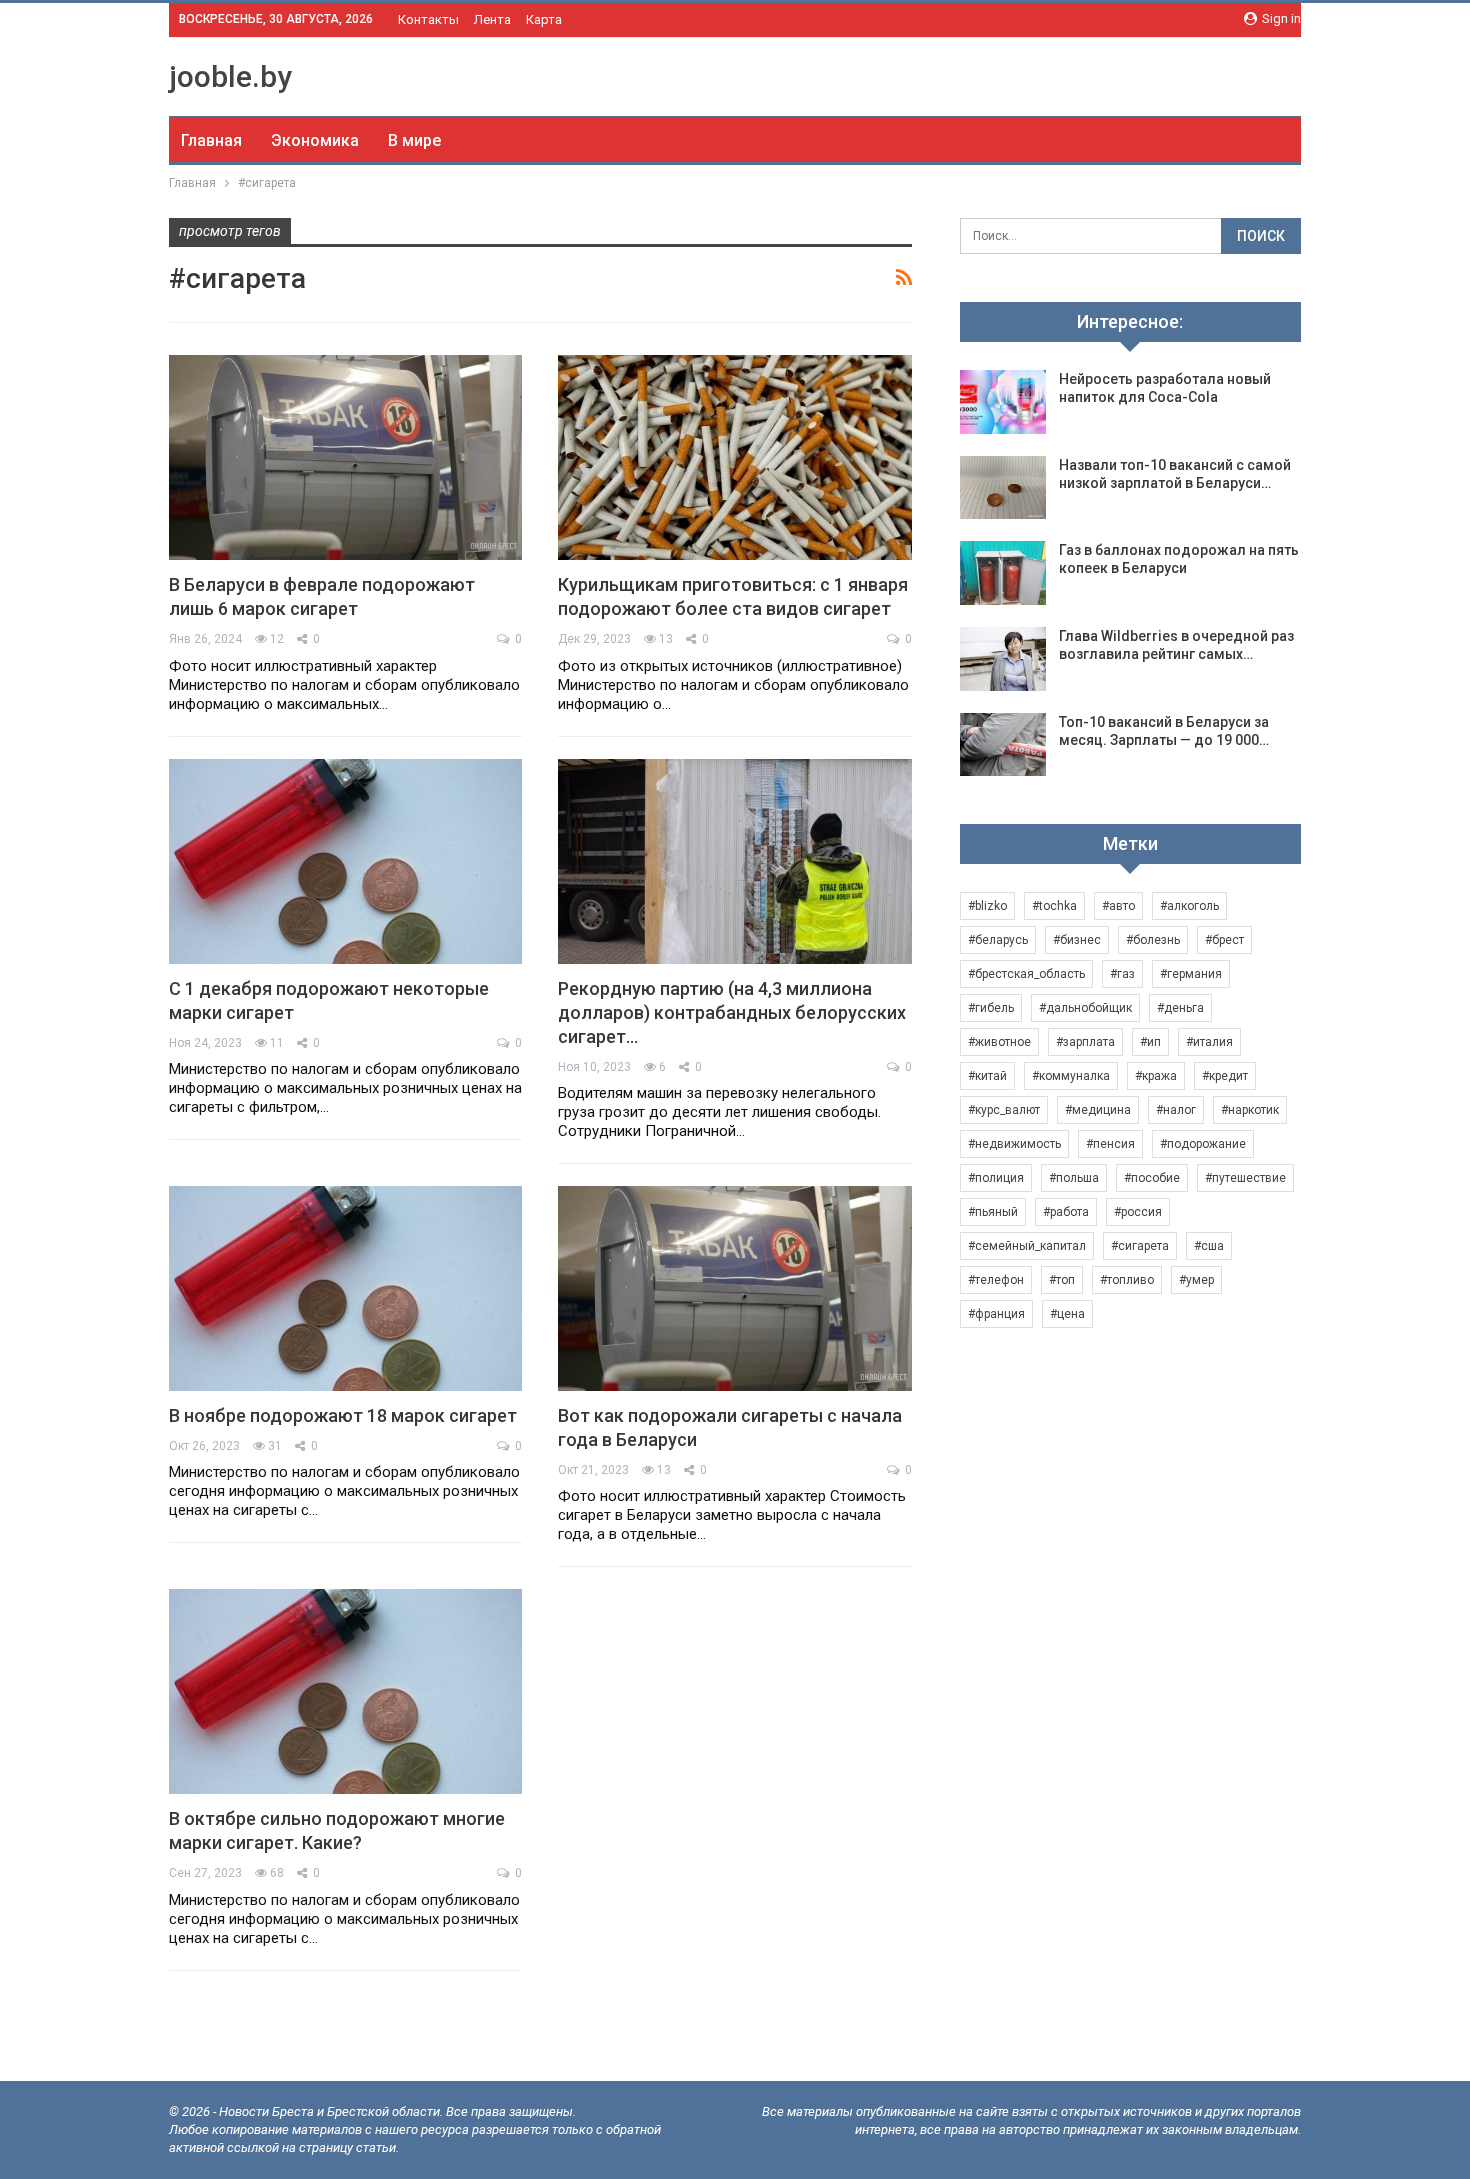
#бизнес (1077, 940)
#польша (1074, 1178)
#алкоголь (1189, 906)
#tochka (1054, 906)
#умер (1196, 1280)
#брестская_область (1026, 974)
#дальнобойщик (1085, 1008)
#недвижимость (1014, 1144)
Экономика (315, 140)
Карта (544, 19)
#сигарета (1140, 1246)
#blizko (987, 906)
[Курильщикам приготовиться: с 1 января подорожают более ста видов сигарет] (734, 457)
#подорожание (1203, 1144)
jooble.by (230, 76)
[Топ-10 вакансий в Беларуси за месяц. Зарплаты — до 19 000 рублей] (1003, 745)
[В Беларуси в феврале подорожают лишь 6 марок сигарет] (345, 457)
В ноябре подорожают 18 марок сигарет (343, 1415)
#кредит (1225, 1076)
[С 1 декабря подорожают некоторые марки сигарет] (345, 861)
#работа (1066, 1212)
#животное (999, 1042)
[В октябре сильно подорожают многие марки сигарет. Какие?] (345, 1691)
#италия (1209, 1042)
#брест (1224, 940)
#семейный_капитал (1027, 1246)
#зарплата (1085, 1042)
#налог (1176, 1110)
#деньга (1180, 1008)
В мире (414, 140)
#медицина (1098, 1110)
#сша (1209, 1246)
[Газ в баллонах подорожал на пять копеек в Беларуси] (1003, 573)
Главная (211, 140)
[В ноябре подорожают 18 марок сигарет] (345, 1288)
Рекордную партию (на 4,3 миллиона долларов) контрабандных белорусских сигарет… (732, 1012)
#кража (1156, 1076)
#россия (1138, 1212)
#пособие (1152, 1178)
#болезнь (1153, 940)
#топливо (1127, 1280)
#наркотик (1250, 1110)
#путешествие (1245, 1178)
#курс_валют (1004, 1110)
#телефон (996, 1280)
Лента (492, 19)
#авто (1118, 906)
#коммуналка (1071, 1076)
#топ (1062, 1280)
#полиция (996, 1178)
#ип (1150, 1042)
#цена (1067, 1314)
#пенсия (1110, 1144)
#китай (987, 1076)
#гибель (991, 1008)
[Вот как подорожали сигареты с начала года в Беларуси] (734, 1288)
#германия (1191, 974)
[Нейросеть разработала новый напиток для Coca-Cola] (1003, 402)
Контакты (428, 19)
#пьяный (993, 1212)
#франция (996, 1314)
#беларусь (998, 940)
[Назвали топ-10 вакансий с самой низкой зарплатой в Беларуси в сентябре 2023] (1003, 488)
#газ (1122, 974)
